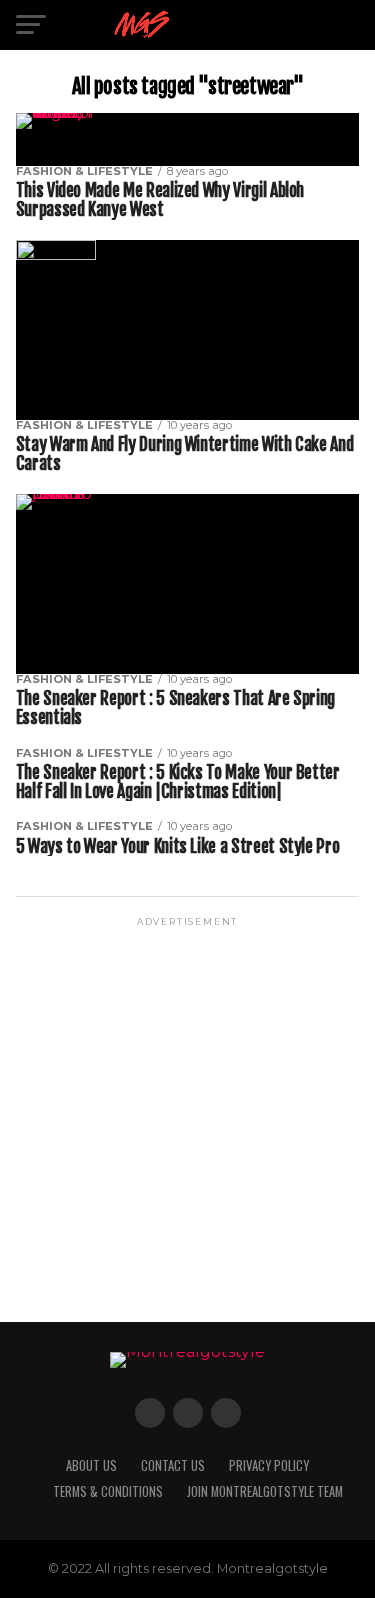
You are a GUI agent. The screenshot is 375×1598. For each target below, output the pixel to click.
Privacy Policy (269, 1465)
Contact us (173, 1465)
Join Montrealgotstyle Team (265, 1491)
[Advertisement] (187, 1117)
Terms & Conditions (108, 1491)
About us (91, 1465)
